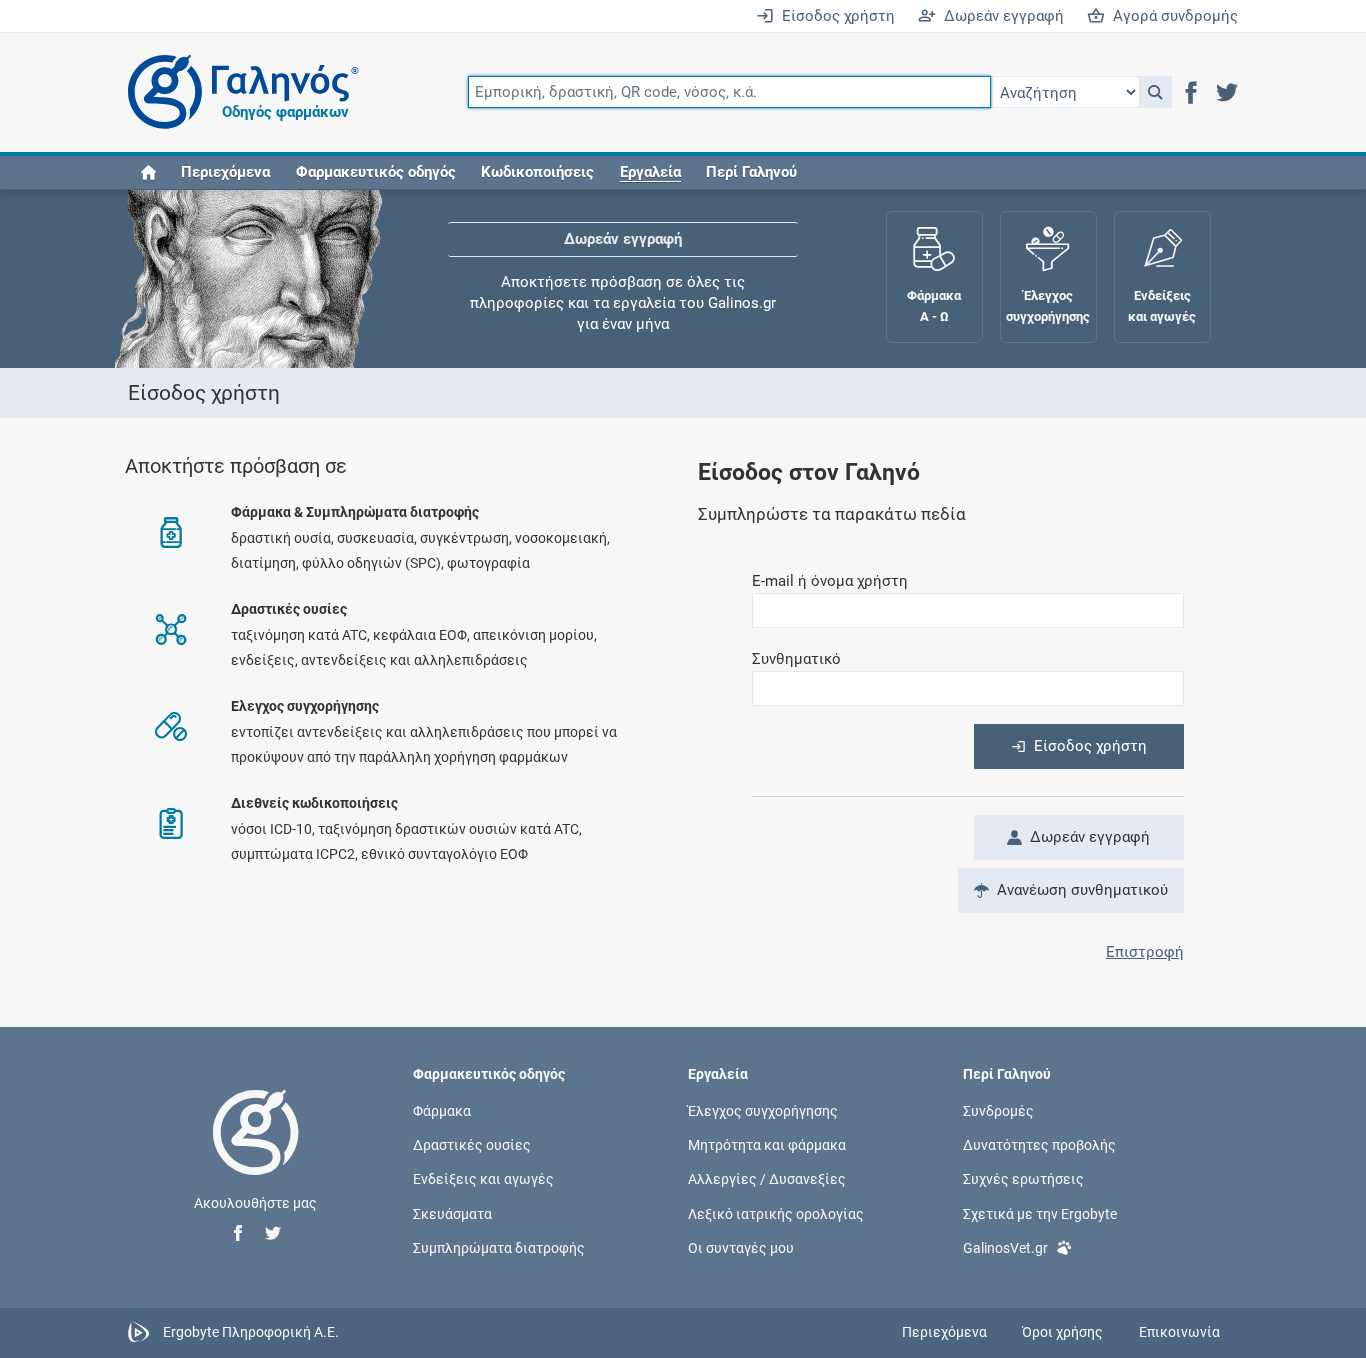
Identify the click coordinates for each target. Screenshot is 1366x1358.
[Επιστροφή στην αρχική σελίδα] (256, 1153)
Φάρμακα (442, 1111)
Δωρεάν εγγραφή (1000, 16)
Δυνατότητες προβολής (1039, 1145)
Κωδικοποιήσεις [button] (537, 172)
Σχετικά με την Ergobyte (1040, 1213)
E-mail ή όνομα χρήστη (830, 581)
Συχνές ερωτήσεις (1023, 1179)
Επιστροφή (1145, 952)
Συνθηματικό (796, 659)
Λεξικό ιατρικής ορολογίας (776, 1213)
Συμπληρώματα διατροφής (499, 1247)
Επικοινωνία (1179, 1332)
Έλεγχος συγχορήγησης (763, 1111)
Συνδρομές (998, 1111)
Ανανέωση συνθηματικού (1078, 890)
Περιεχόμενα (225, 172)
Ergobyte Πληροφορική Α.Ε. (251, 1331)
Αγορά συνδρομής (1171, 16)
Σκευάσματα (452, 1213)
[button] (1155, 92)
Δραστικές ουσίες (472, 1145)
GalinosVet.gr (1005, 1247)
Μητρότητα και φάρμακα (767, 1145)
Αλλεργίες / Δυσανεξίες (767, 1179)
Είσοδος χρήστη (834, 16)
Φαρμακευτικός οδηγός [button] (376, 172)
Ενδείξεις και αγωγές (483, 1179)
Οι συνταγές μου (741, 1247)
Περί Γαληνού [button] (751, 172)
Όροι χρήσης (1062, 1332)
